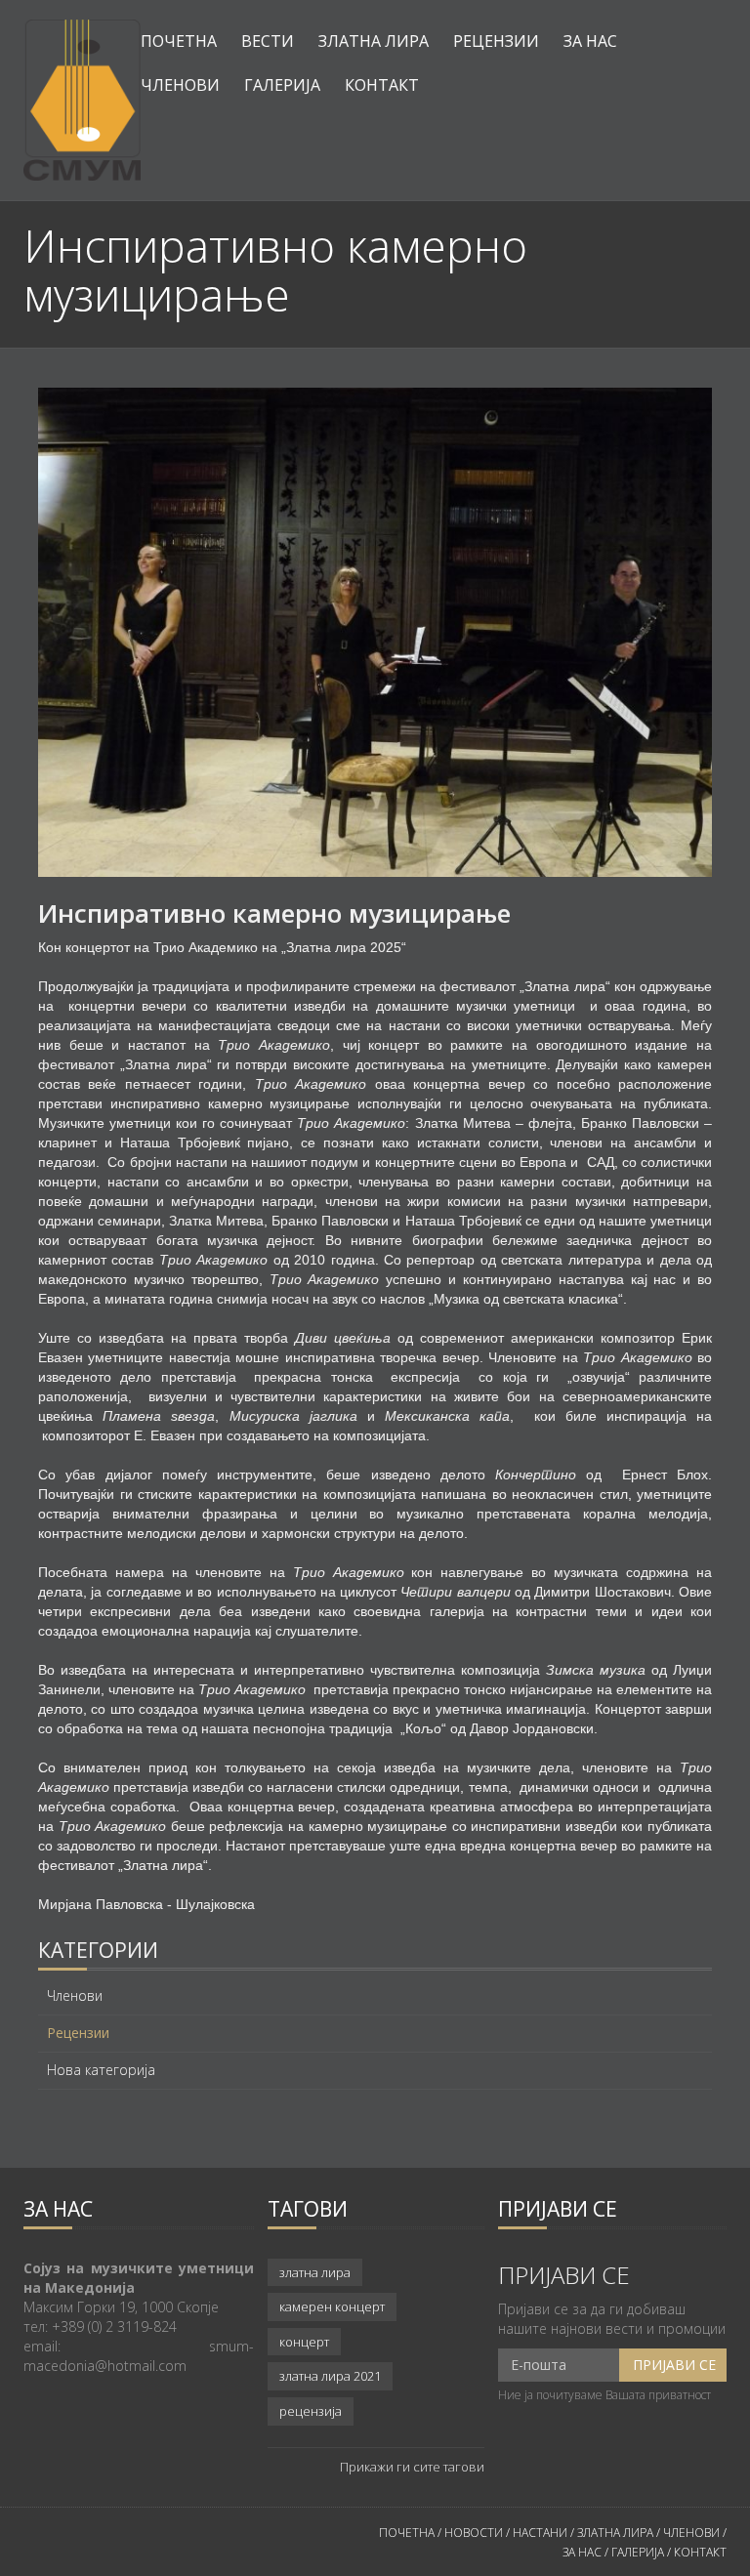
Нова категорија (101, 2070)
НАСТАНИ (540, 2533)
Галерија (282, 85)
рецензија (311, 2411)
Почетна (179, 41)
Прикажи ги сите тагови (412, 2467)
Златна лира (374, 41)
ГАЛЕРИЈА (638, 2552)
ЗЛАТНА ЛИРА (615, 2533)
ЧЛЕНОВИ (693, 2533)
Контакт (382, 85)
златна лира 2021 (330, 2376)
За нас (590, 41)
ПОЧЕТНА (407, 2533)
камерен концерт (332, 2306)
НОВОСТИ (474, 2533)
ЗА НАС (582, 2552)
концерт (304, 2342)
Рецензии (496, 41)
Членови (180, 85)
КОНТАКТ (700, 2552)
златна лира (315, 2272)
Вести (268, 41)
